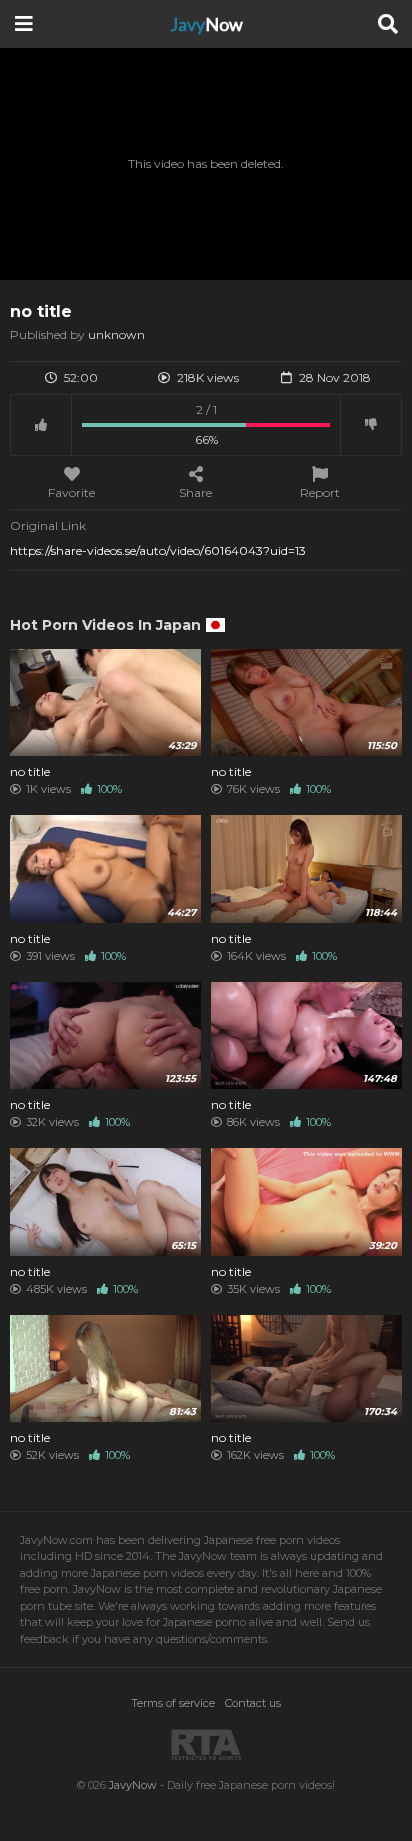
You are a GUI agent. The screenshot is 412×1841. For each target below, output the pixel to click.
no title (30, 772)
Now (206, 24)
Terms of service (173, 1703)
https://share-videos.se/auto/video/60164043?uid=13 (158, 550)
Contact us (253, 1703)
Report (320, 492)
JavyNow (133, 1785)
